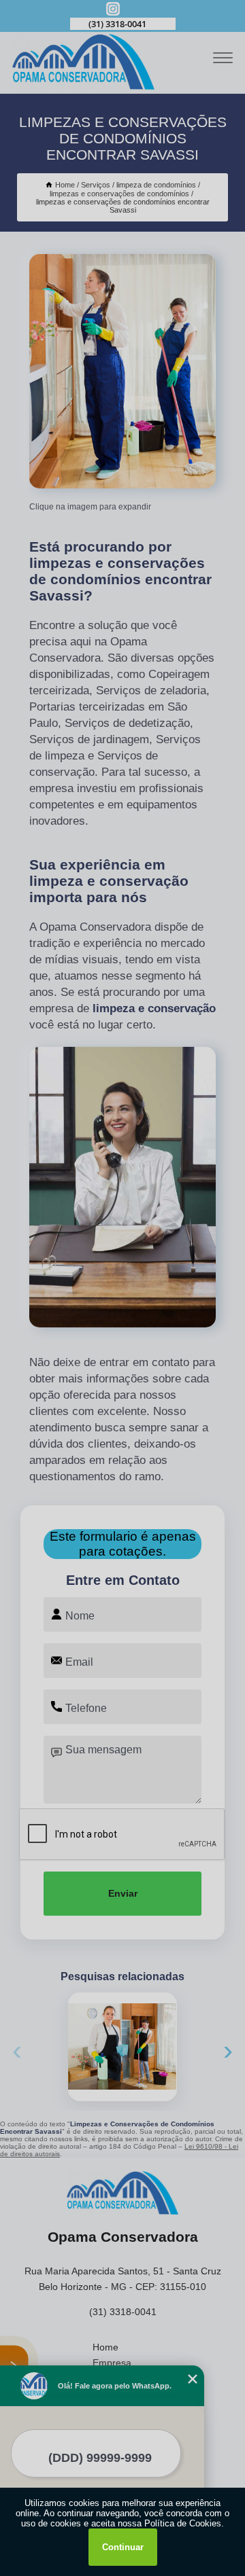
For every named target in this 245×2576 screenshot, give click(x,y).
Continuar (123, 2547)
